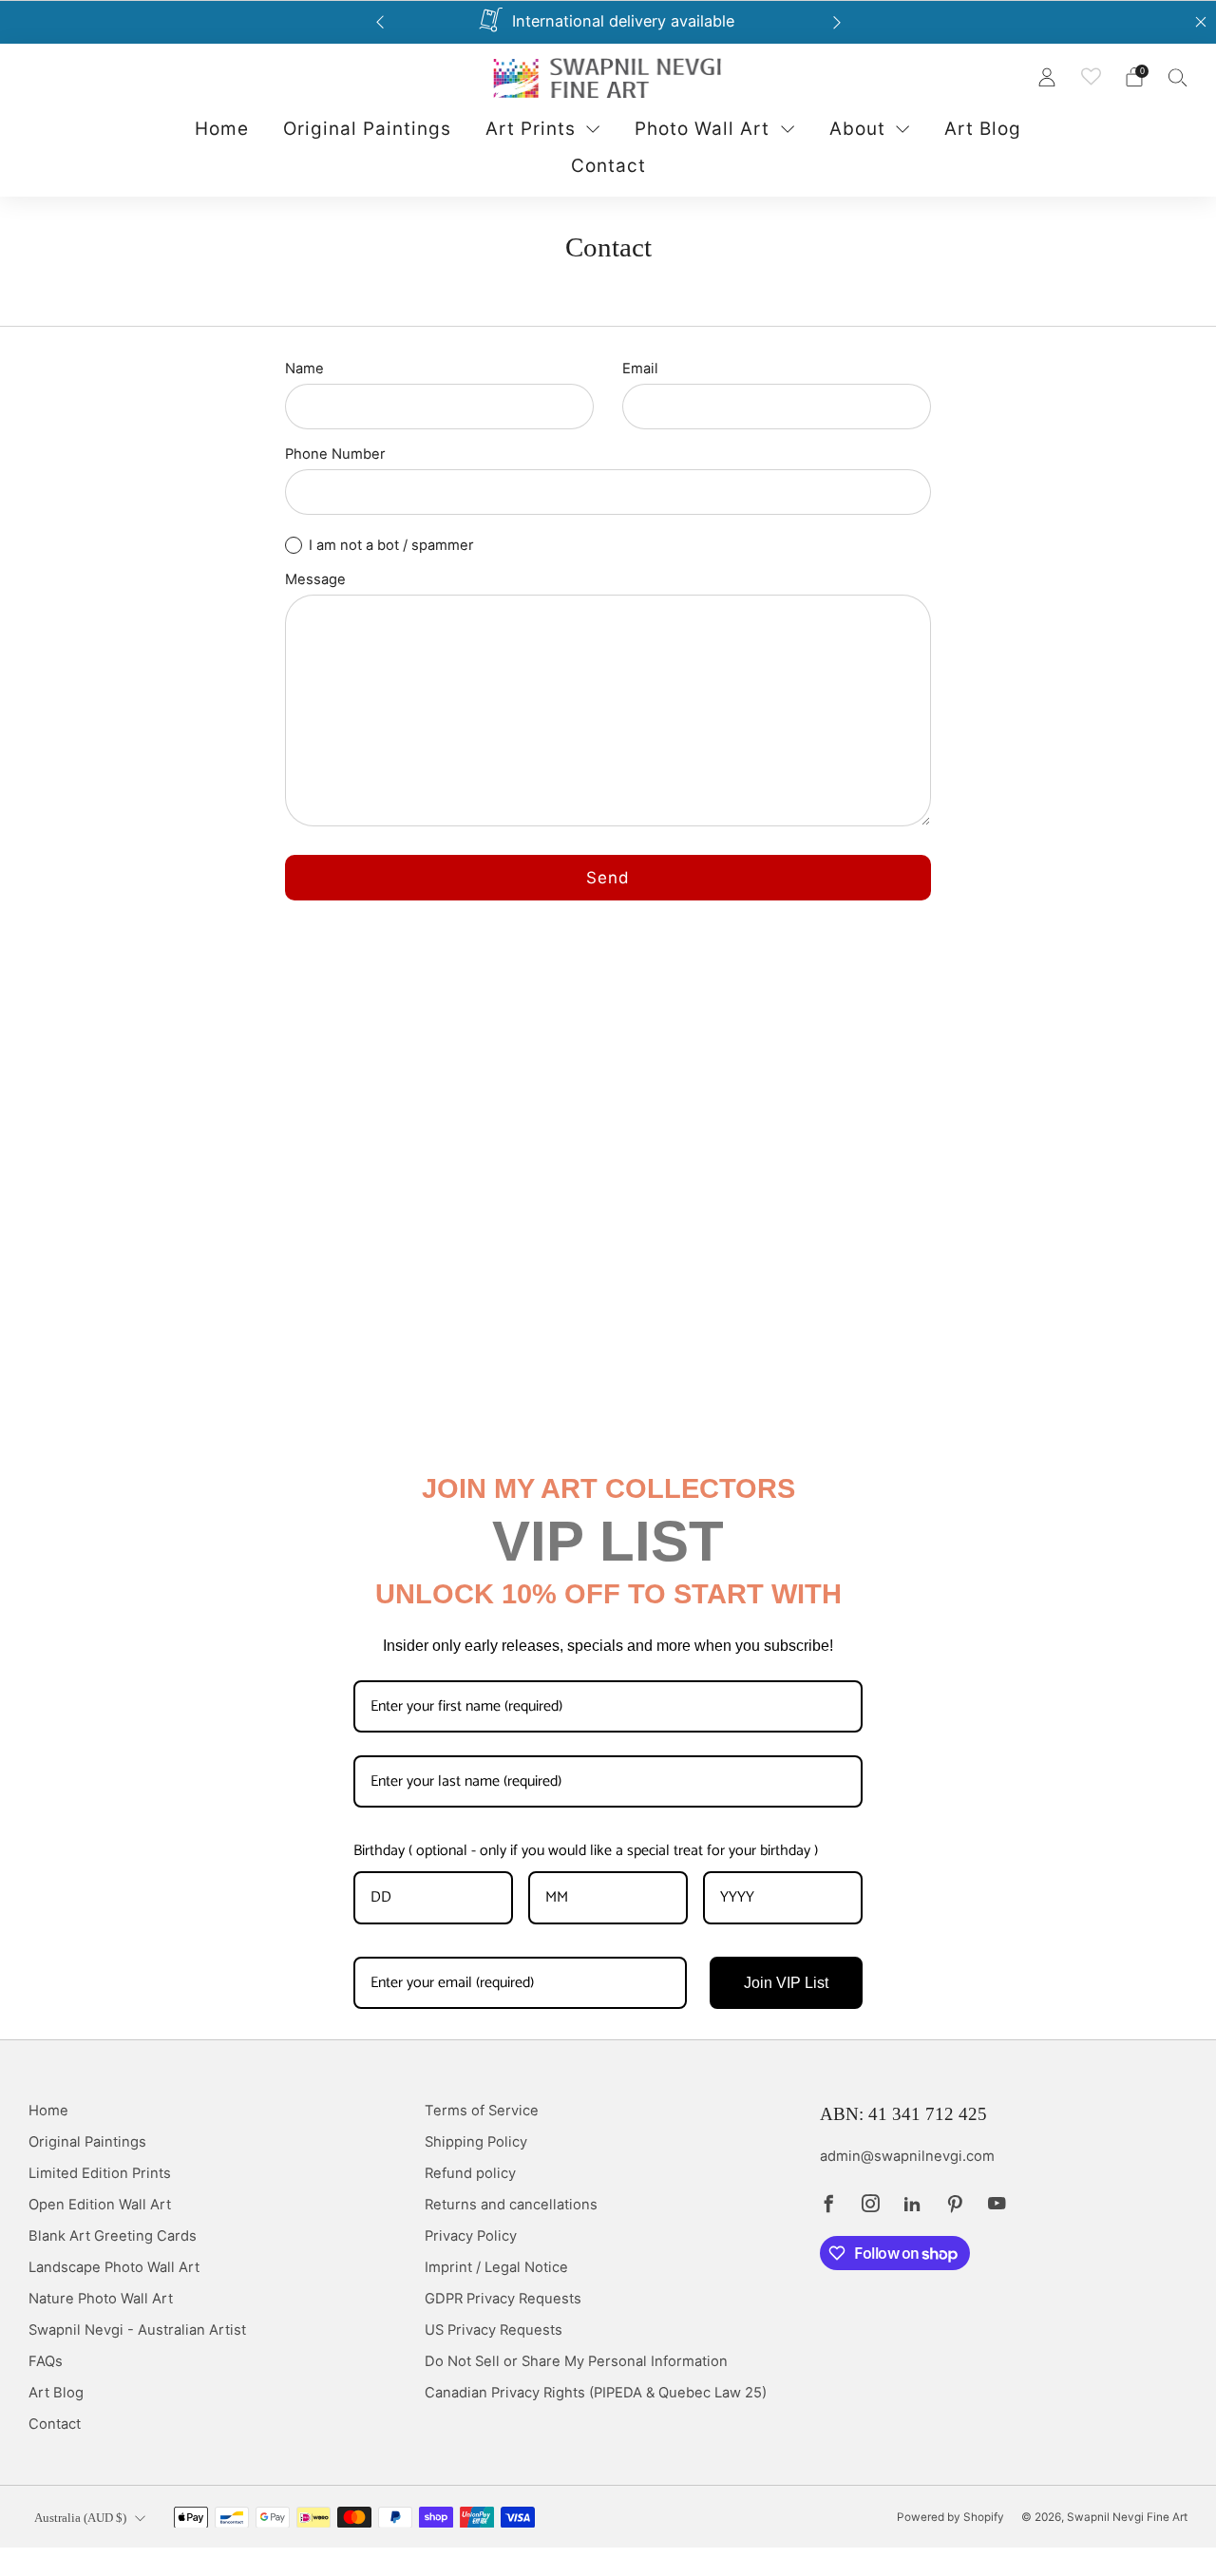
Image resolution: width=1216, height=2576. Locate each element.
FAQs (46, 2361)
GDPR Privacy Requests (503, 2299)
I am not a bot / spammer (391, 545)
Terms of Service (482, 2111)
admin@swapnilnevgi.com (907, 2156)
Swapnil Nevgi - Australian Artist (137, 2330)
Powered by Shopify (950, 2517)
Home (222, 129)
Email (640, 369)
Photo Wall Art (702, 129)
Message (315, 579)
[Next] (837, 22)
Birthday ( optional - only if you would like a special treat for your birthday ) (586, 1851)
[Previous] (380, 22)
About (857, 129)
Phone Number (335, 454)
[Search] (1178, 77)
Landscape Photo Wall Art (114, 2267)
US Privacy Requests (494, 2330)
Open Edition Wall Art (100, 2205)
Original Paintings (367, 129)
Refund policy (470, 2173)
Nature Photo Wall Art (101, 2299)
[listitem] (608, 22)
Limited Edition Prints (100, 2173)
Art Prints (531, 129)
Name (304, 369)
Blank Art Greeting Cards (113, 2236)
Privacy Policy (471, 2236)
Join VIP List (786, 1983)
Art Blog (983, 129)
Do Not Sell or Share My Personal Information (576, 2361)
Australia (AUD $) (80, 2518)
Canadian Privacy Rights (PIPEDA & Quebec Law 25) (596, 2393)
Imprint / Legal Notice (496, 2267)
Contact (608, 165)
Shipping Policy (476, 2142)
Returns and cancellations (511, 2205)
